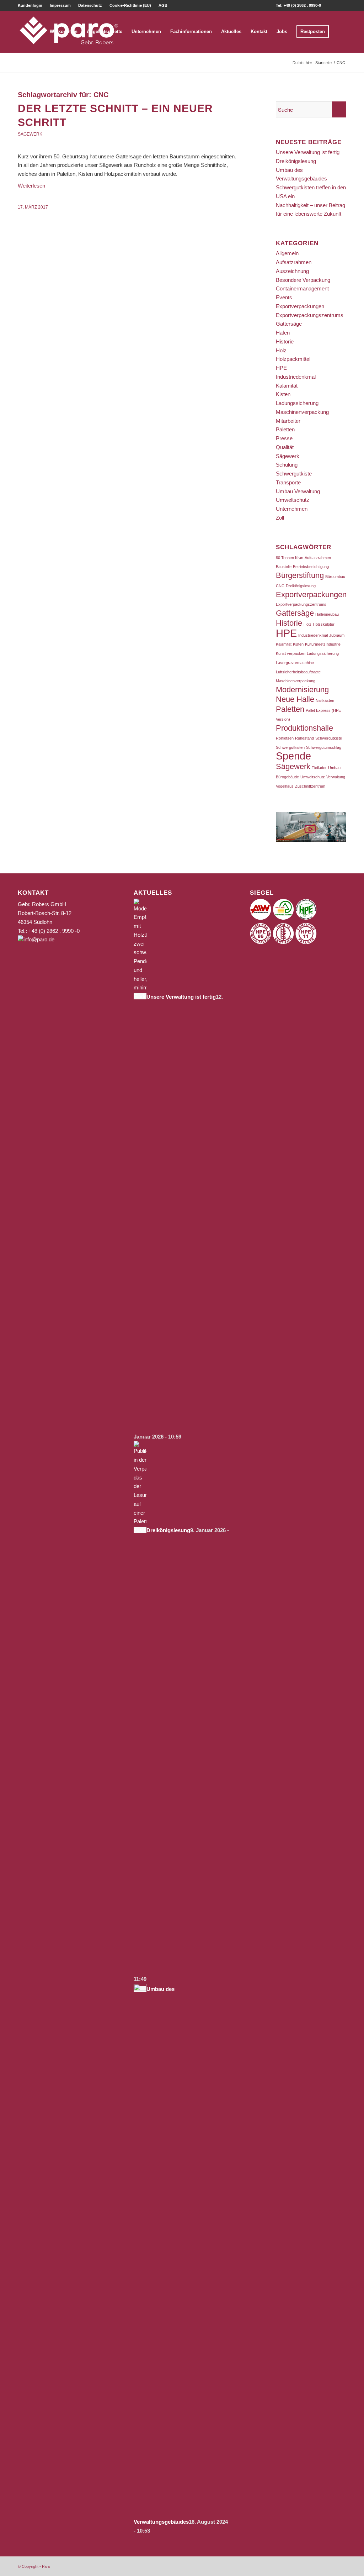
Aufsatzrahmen (294, 262)
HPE (281, 368)
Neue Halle (295, 699)
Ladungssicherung (297, 403)
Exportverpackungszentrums (310, 315)
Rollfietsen (285, 738)
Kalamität (287, 386)
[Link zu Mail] (330, 5)
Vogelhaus (285, 786)
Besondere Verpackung (303, 280)
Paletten (285, 429)
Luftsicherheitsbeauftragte (298, 672)
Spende (293, 756)
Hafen (283, 333)
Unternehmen (292, 509)
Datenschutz (90, 5)
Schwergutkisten (290, 747)
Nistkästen (325, 700)
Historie (285, 341)
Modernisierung (302, 690)
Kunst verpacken (291, 653)
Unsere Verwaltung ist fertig (308, 152)
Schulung (287, 465)
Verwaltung (336, 777)
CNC (280, 586)
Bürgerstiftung (300, 575)
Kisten (283, 394)
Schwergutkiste (294, 474)
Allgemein (287, 253)
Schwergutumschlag (324, 747)
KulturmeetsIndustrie (323, 644)
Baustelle (284, 567)
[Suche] (340, 32)
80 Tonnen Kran (290, 558)
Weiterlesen (31, 186)
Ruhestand (304, 738)
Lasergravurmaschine (295, 663)
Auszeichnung (292, 271)
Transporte (288, 482)
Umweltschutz (293, 500)
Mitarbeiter (288, 421)
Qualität (285, 447)
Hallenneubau (327, 614)
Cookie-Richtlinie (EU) (130, 5)
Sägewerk (30, 134)
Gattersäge (289, 324)
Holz (281, 350)
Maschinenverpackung (302, 412)
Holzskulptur (324, 624)
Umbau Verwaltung (298, 491)
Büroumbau (335, 577)
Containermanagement (302, 288)
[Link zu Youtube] (341, 5)
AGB (163, 5)
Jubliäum (337, 635)
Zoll (280, 518)
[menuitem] (32, 5)
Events (284, 297)
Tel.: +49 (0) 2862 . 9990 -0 (49, 931)
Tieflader (319, 768)
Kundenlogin (30, 5)
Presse (284, 438)
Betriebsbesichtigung (311, 567)
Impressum (60, 5)
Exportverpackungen (300, 306)
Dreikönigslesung (296, 161)
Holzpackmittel (293, 359)
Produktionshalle (304, 728)
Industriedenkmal (296, 377)
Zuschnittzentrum (310, 786)
